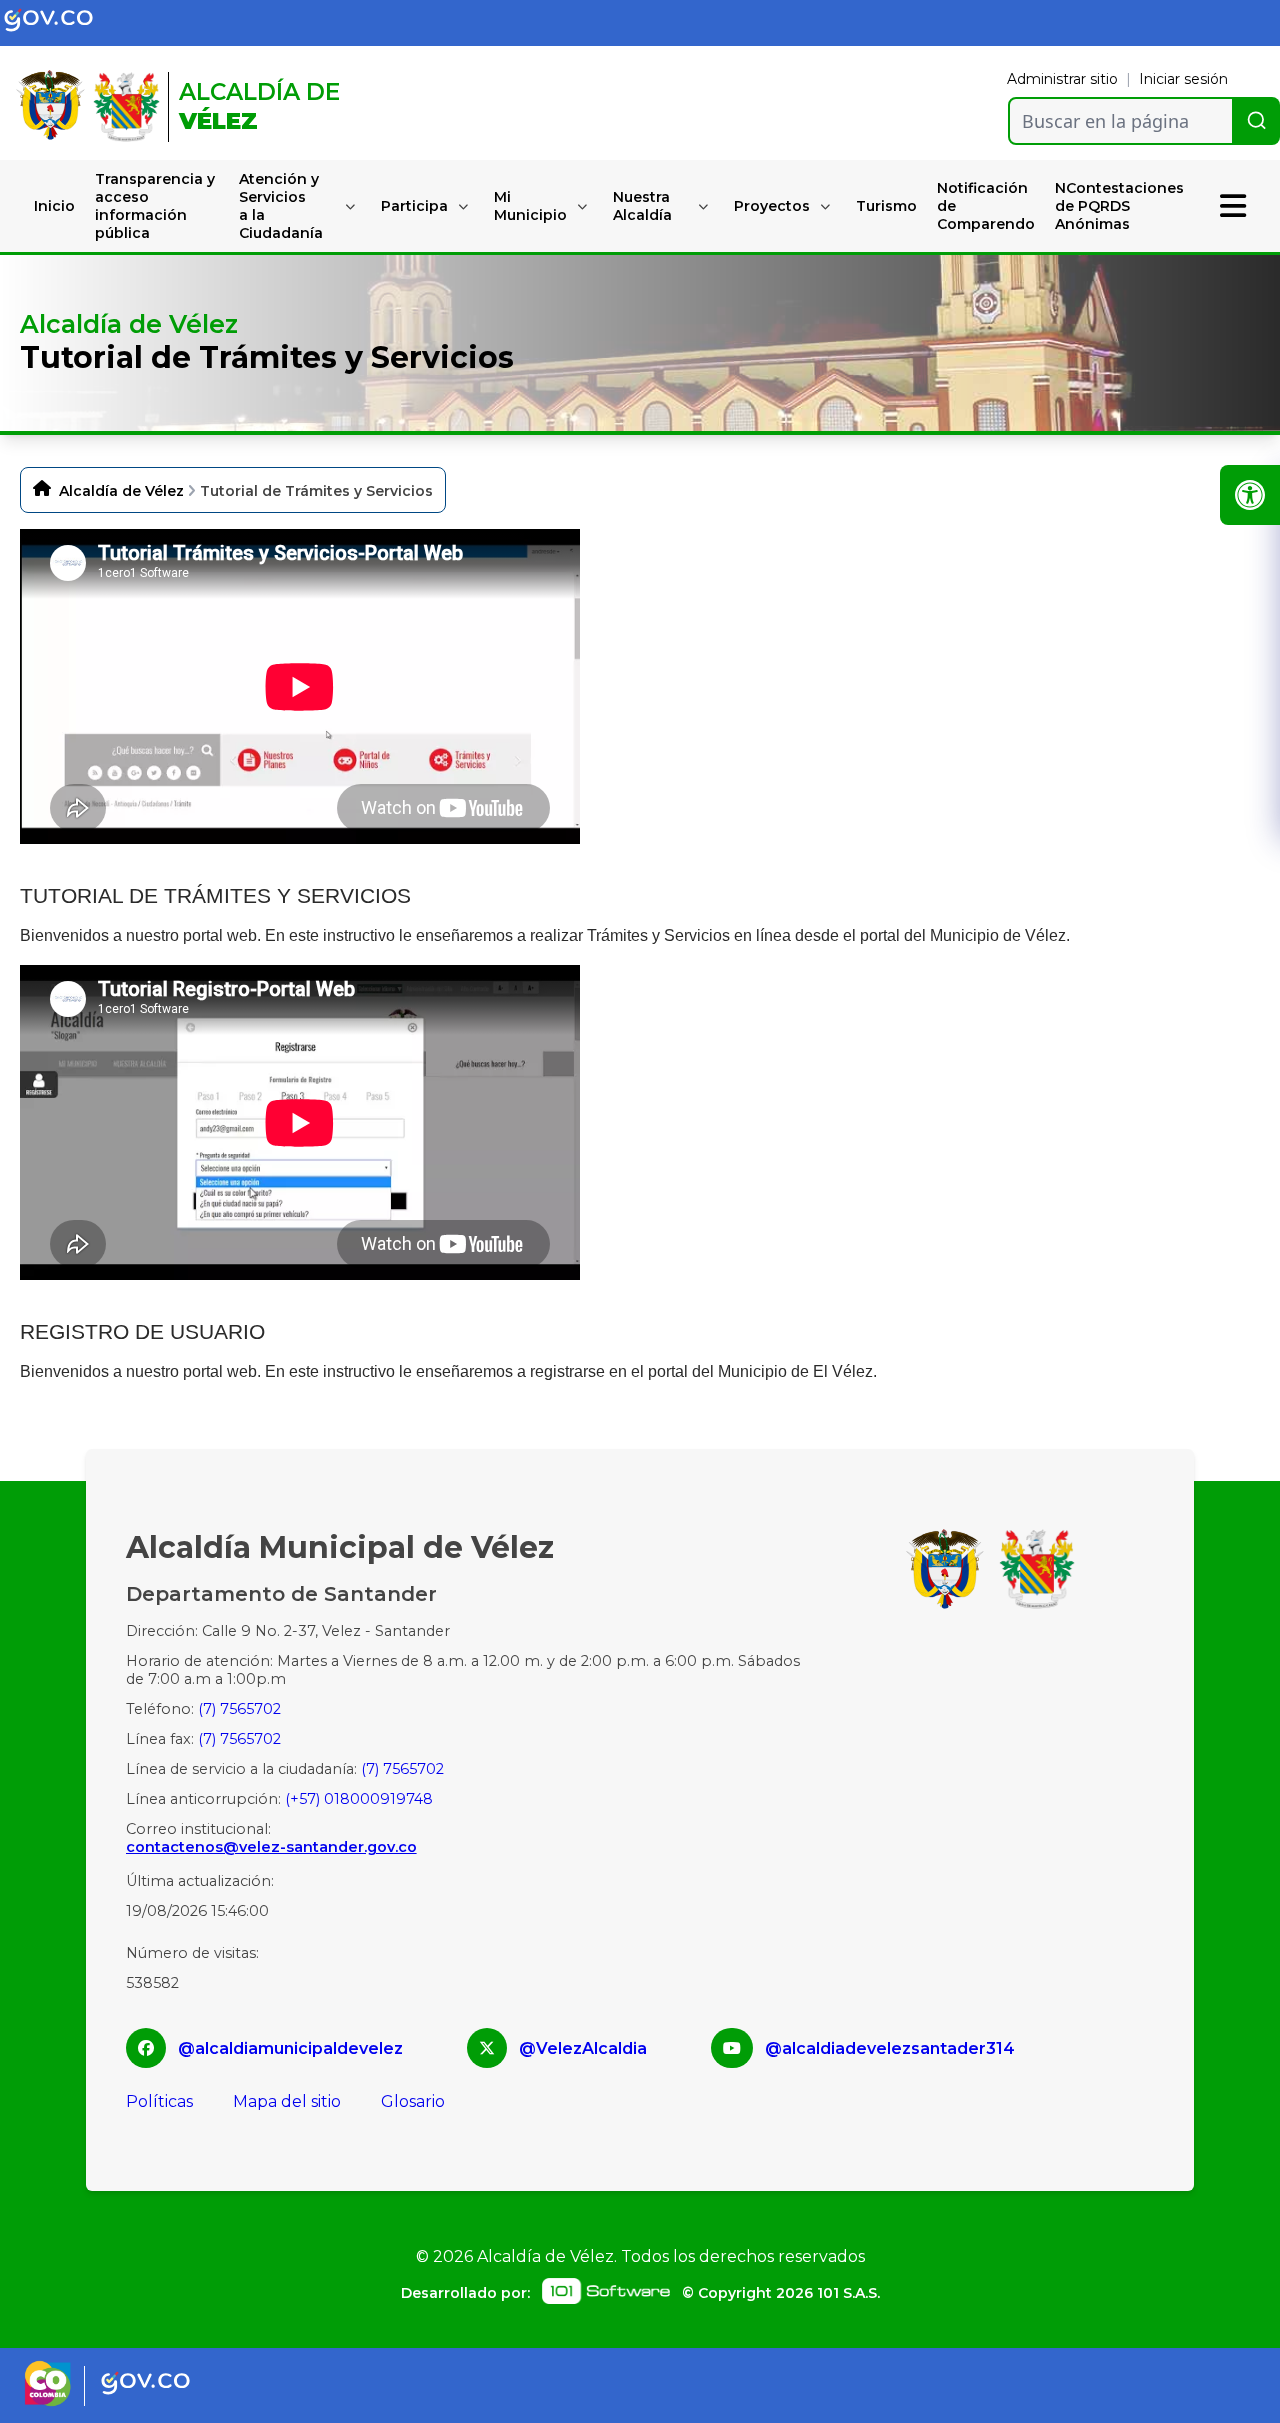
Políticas (159, 2101)
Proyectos (772, 206)
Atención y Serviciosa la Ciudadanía (281, 206)
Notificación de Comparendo (986, 206)
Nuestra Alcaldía (642, 206)
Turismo (886, 206)
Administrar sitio (1062, 79)
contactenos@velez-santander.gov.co (271, 1847)
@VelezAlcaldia (583, 2048)
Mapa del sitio (287, 2101)
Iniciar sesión (1183, 79)
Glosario (413, 2101)
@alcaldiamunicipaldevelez (290, 2048)
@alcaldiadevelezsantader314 (890, 2048)
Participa (414, 206)
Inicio (54, 206)
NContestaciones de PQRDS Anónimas (1119, 206)
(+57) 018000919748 (359, 1799)
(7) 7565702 (239, 1709)
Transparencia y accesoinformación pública (155, 206)
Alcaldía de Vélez (121, 491)
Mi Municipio (530, 206)
